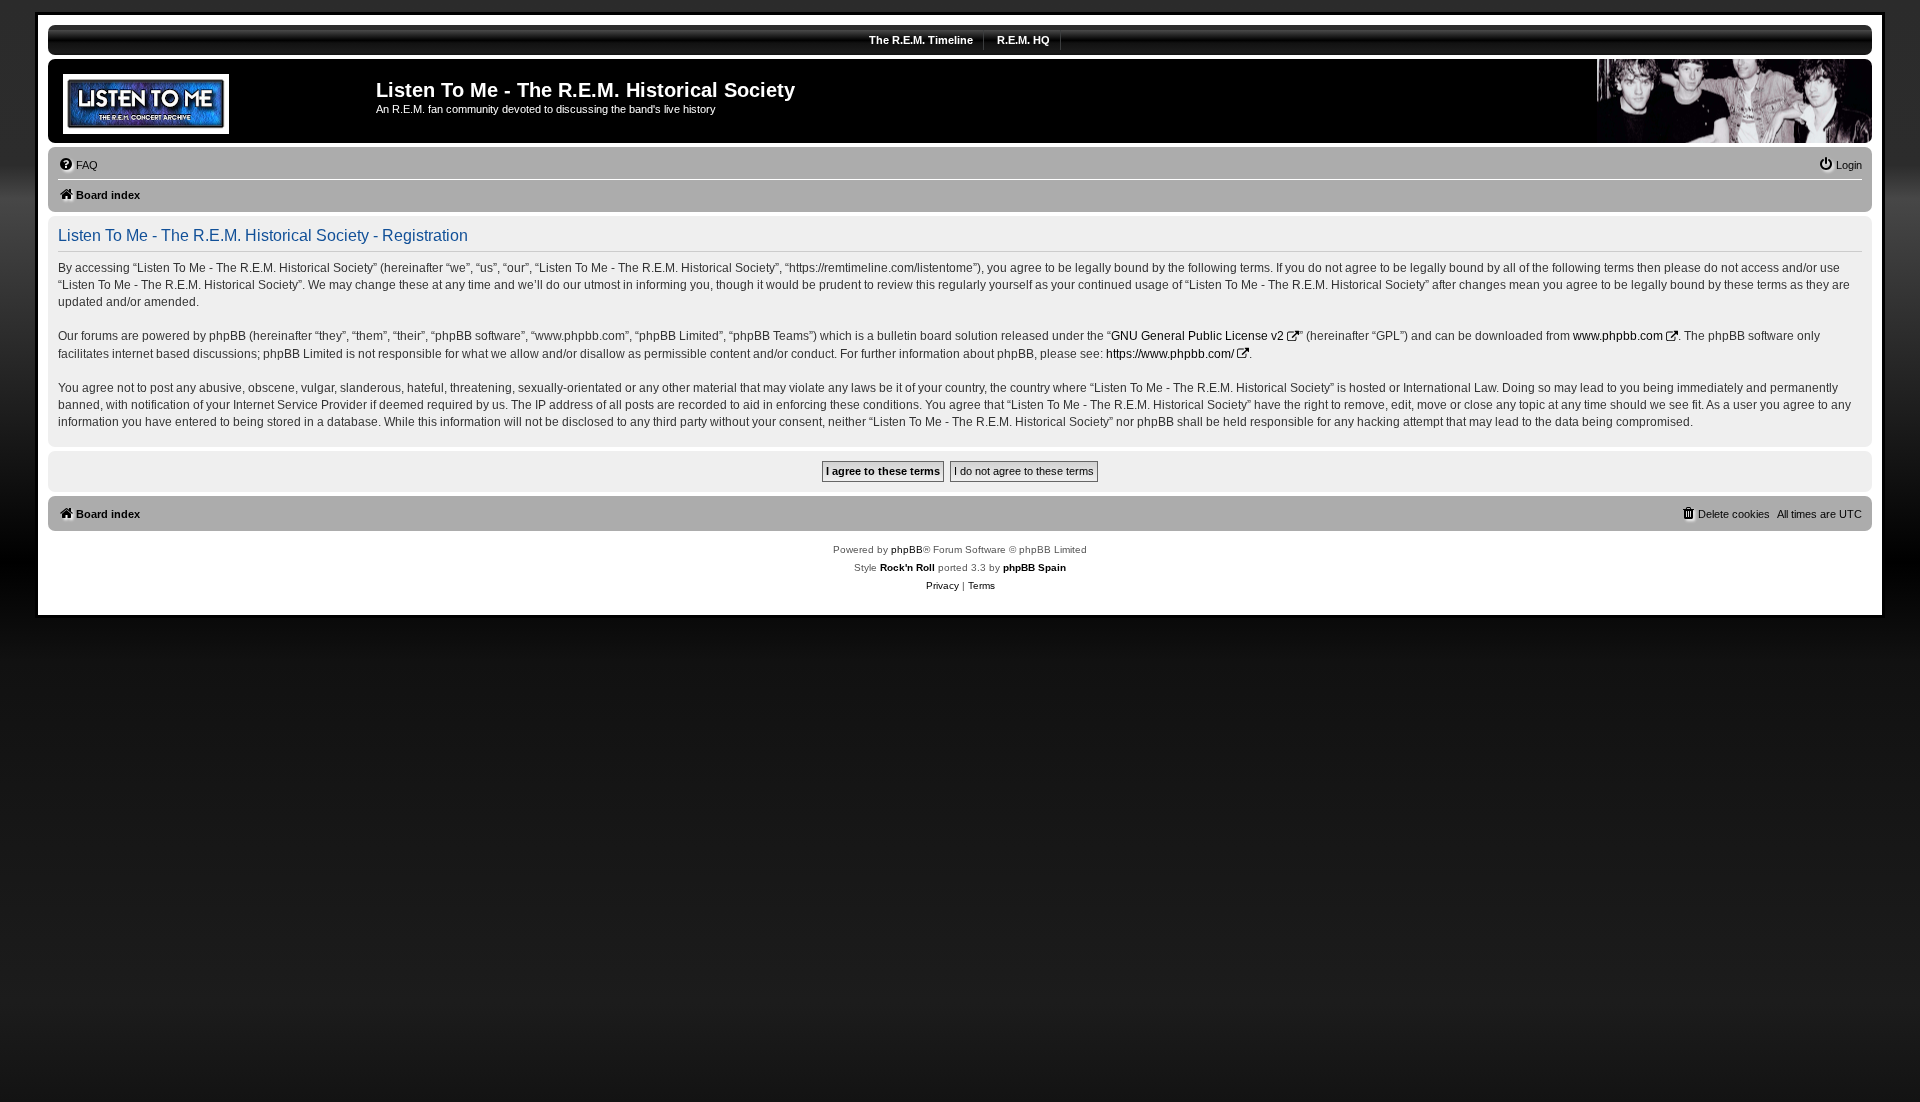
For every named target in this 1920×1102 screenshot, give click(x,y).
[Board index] (214, 101)
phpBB (907, 549)
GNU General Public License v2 (1197, 336)
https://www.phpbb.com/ (1170, 354)
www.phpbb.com (1618, 336)
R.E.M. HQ (1023, 40)
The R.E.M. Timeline (921, 40)
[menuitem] (78, 165)
